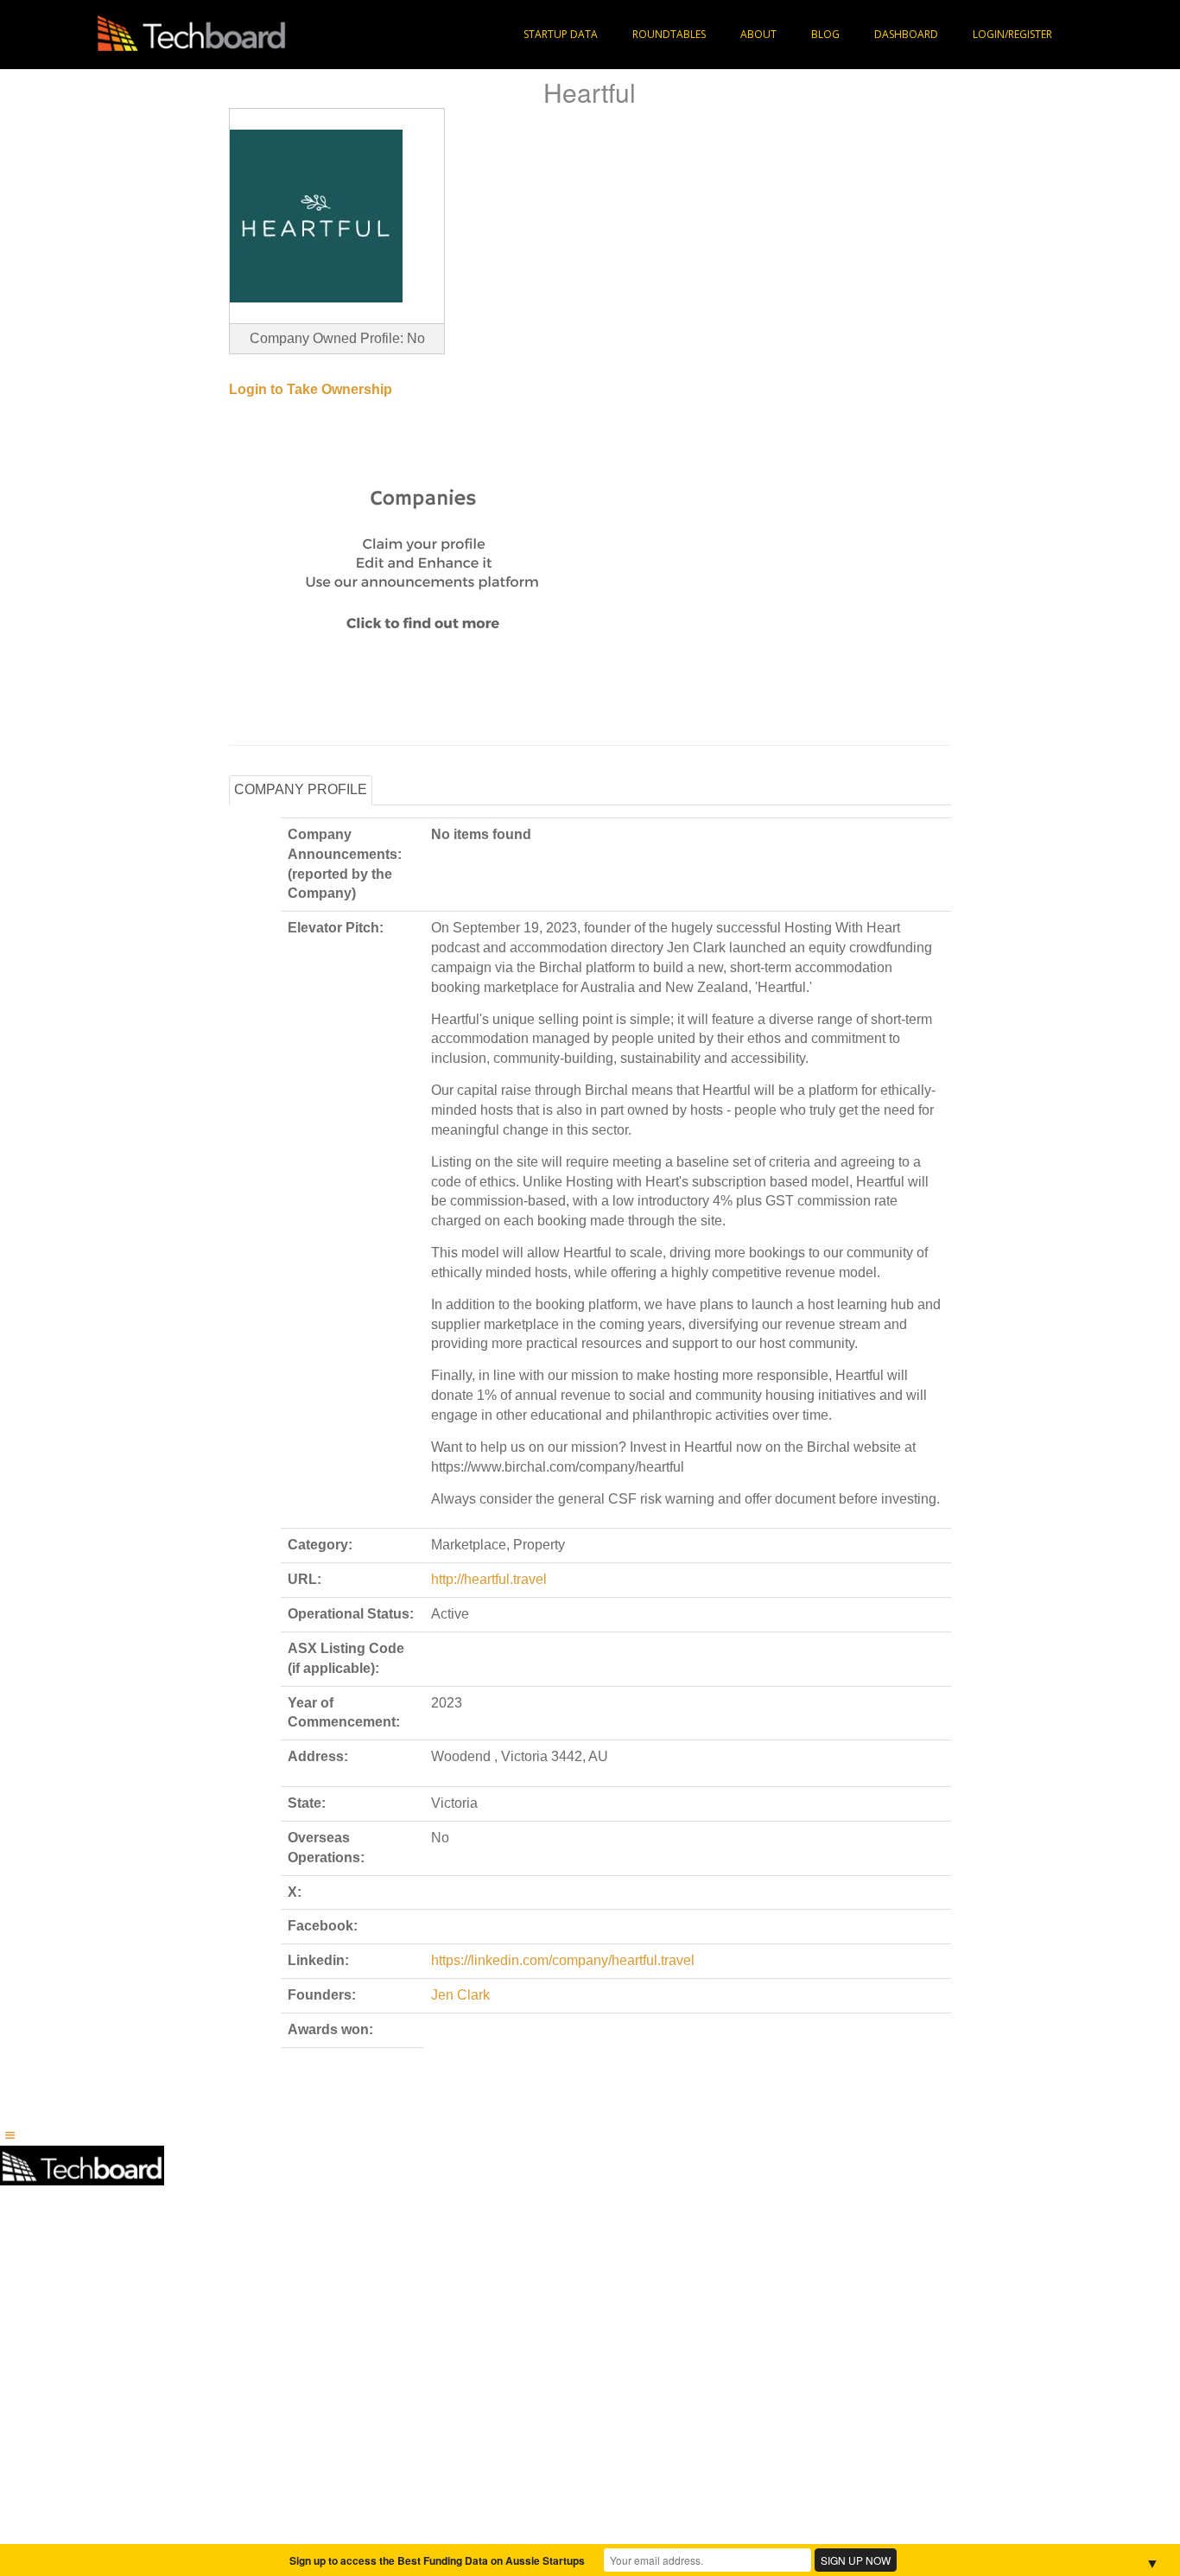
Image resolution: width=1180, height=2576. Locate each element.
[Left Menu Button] (10, 2135)
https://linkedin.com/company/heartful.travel (563, 1960)
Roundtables (669, 34)
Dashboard (906, 34)
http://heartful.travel (489, 1579)
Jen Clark (460, 1995)
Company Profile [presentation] (301, 789)
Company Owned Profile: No (337, 338)
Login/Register (1012, 34)
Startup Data (561, 34)
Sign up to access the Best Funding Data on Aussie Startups (437, 2560)
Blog (825, 34)
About (758, 34)
